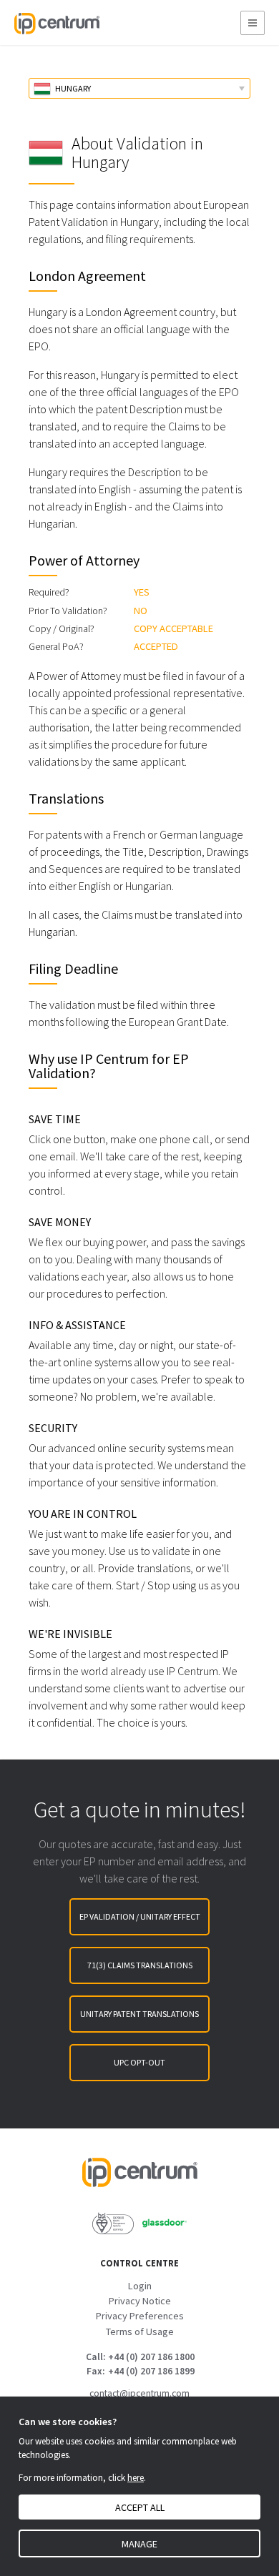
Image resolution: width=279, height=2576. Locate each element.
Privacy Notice (140, 2301)
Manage (139, 2544)
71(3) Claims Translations (140, 1965)
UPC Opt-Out (139, 2062)
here (136, 2478)
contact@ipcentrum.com (139, 2393)
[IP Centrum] (57, 23)
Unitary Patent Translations (139, 2014)
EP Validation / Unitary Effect (140, 1916)
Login (140, 2286)
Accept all (140, 2507)
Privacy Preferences (140, 2316)
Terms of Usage (140, 2331)
